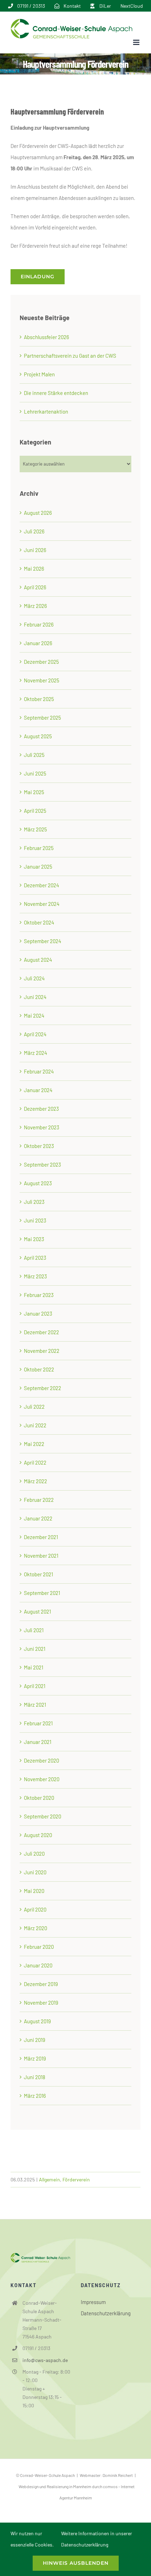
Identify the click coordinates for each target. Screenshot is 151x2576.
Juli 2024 (34, 978)
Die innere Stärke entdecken (56, 393)
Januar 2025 (38, 867)
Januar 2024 (38, 1090)
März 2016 (35, 2096)
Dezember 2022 (41, 1332)
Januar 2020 (38, 1965)
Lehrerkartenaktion (46, 411)
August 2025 (38, 736)
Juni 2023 (35, 1220)
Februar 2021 (38, 1723)
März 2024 (35, 1053)
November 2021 (41, 1556)
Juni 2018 (35, 2077)
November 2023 (42, 1127)
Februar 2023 (39, 1295)
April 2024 (35, 1034)
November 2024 (42, 904)
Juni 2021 (35, 1649)
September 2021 (42, 1593)
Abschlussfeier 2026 (47, 337)
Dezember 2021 (41, 1537)
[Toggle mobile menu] (137, 42)
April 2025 (35, 811)
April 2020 (35, 1909)
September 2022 (42, 1388)
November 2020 (42, 1779)
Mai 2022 (34, 1444)
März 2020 (35, 1928)
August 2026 (38, 513)
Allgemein (50, 2179)
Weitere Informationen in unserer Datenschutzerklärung (97, 2539)
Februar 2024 (39, 1071)
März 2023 (35, 1276)
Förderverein (76, 2179)
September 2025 (42, 718)
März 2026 (35, 606)
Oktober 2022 (39, 1369)
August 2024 (38, 960)
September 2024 (42, 941)
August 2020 (38, 1835)
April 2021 (35, 1686)
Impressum (93, 2302)
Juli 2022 (34, 1407)
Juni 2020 (35, 1872)
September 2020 (42, 1816)
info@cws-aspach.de (45, 2360)
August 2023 (38, 1183)
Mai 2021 (34, 1667)
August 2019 (37, 2021)
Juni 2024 (35, 997)
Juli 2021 (34, 1630)
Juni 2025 (35, 773)
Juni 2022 (35, 1425)
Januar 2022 (38, 1518)
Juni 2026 (35, 550)
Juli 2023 (34, 1202)
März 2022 (35, 1481)
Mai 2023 (34, 1239)
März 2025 (35, 829)
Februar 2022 (39, 1500)
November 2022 (42, 1351)
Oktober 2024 (39, 922)
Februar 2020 (39, 1947)
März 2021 (35, 1705)
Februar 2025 (39, 848)
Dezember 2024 (41, 885)
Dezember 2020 (41, 1760)
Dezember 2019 (41, 1984)
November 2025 (42, 680)
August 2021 (37, 1611)
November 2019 (41, 2003)
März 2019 (35, 2058)
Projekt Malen (39, 374)
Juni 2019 (35, 2040)
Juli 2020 (34, 1854)
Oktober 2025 (39, 699)
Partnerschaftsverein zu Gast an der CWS (70, 356)
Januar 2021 (38, 1742)
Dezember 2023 (41, 1109)
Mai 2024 (34, 1016)
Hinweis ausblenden (76, 2563)
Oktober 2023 (39, 1146)
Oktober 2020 (39, 1798)
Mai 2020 (34, 1891)
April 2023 (35, 1258)
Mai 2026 (34, 569)
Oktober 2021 (38, 1574)
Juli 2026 (34, 531)
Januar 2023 (38, 1313)
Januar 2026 (38, 643)
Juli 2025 (34, 755)
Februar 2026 (39, 624)
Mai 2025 (34, 792)
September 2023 (42, 1164)
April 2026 (35, 587)
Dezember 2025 (41, 662)
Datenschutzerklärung (106, 2313)
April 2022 (35, 1462)
